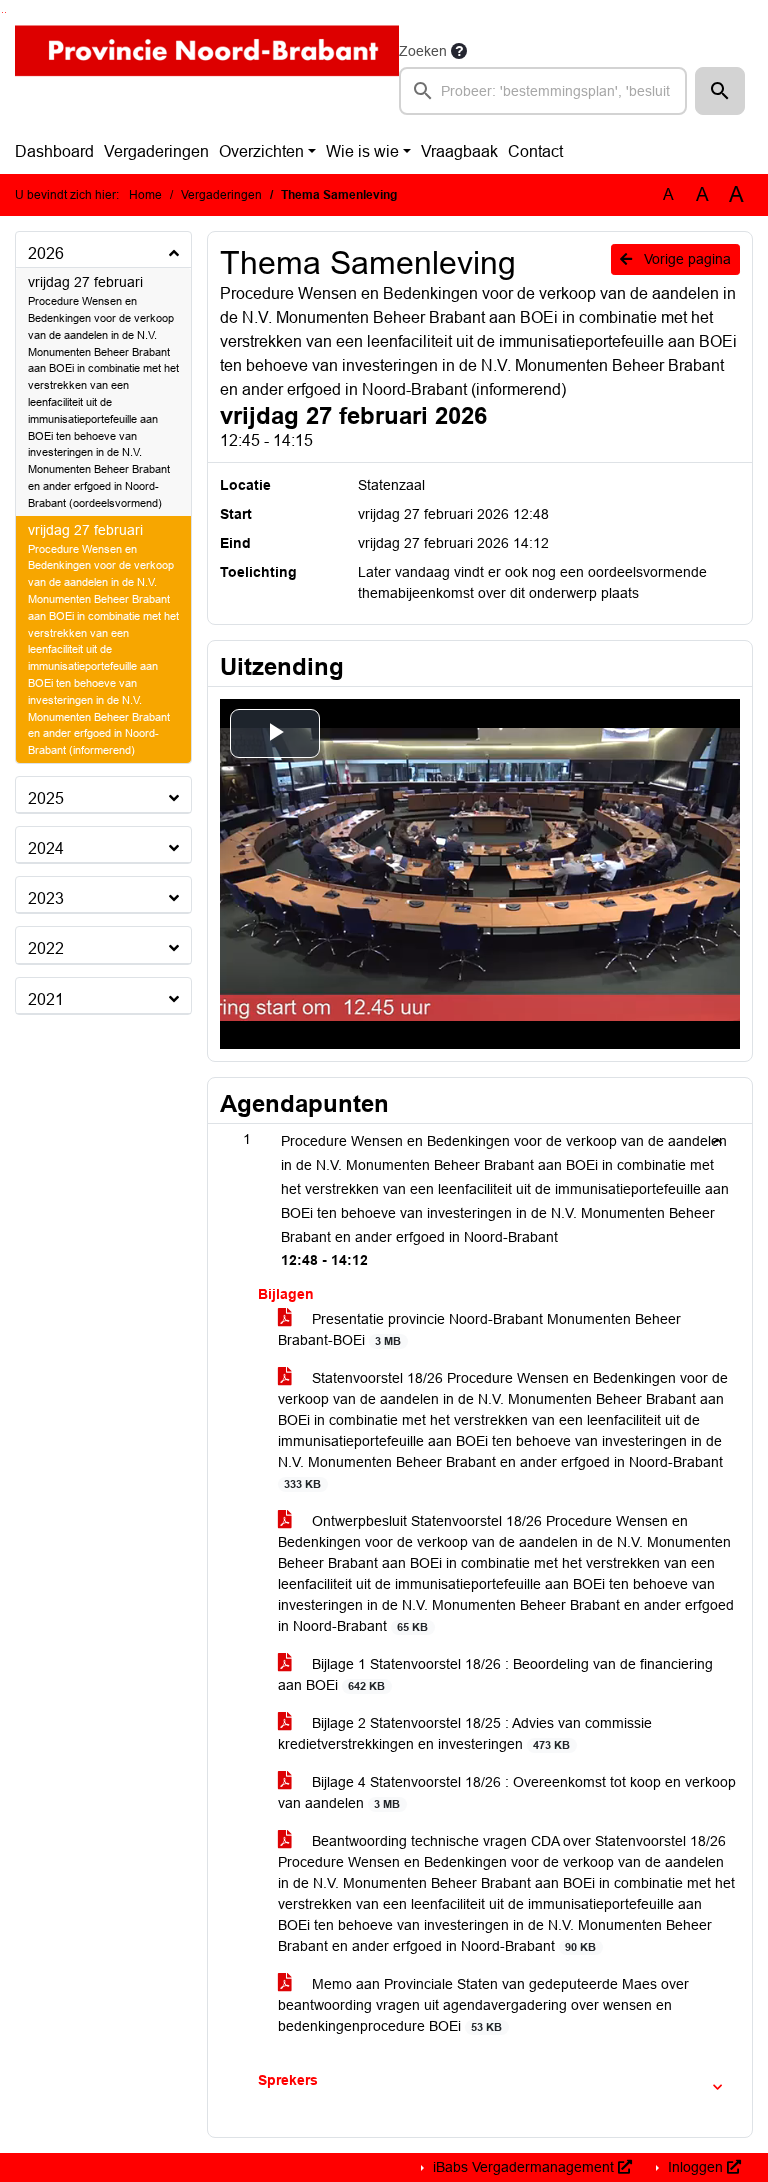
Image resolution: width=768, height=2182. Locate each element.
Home (145, 195)
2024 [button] (46, 848)
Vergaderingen (156, 151)
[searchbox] (543, 91)
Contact (535, 151)
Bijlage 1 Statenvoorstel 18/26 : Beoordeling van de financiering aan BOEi (495, 1674)
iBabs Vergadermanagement (523, 2167)
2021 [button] (46, 999)
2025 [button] (46, 798)
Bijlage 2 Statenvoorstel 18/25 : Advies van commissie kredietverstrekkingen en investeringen (465, 1733)
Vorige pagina (685, 259)
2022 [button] (46, 948)
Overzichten (261, 151)
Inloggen (695, 2167)
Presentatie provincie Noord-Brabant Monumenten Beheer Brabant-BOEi (479, 1329)
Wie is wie (362, 151)
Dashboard (54, 151)
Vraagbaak (459, 151)
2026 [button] (46, 253)
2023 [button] (46, 898)
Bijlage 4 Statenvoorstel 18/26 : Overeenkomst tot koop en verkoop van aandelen (507, 1792)
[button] (720, 91)
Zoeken (423, 51)
